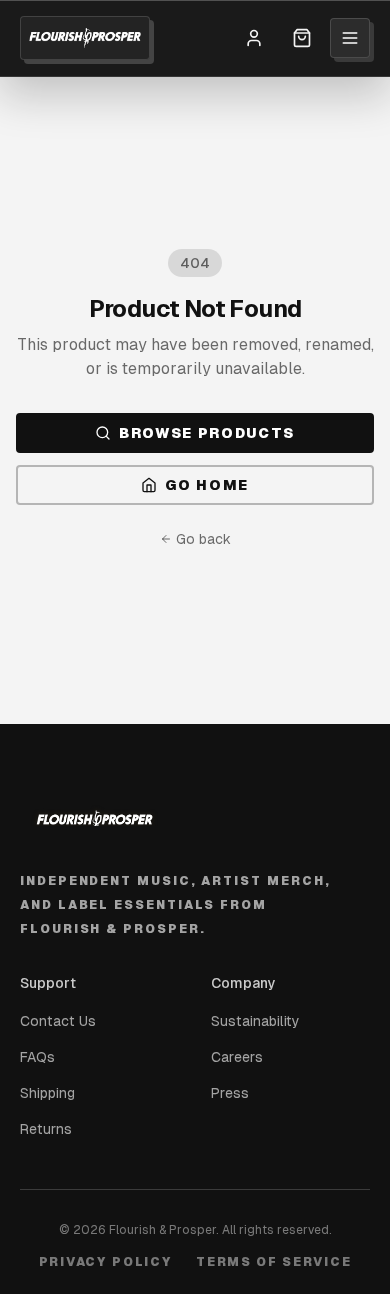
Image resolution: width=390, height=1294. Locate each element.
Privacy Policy (106, 1262)
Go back (203, 539)
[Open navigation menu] (350, 38)
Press (230, 1093)
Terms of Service (273, 1262)
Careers (237, 1057)
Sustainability (255, 1021)
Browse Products (207, 433)
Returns (46, 1129)
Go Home (207, 485)
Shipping (47, 1093)
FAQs (37, 1057)
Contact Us (58, 1021)
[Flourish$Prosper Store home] (85, 38)
